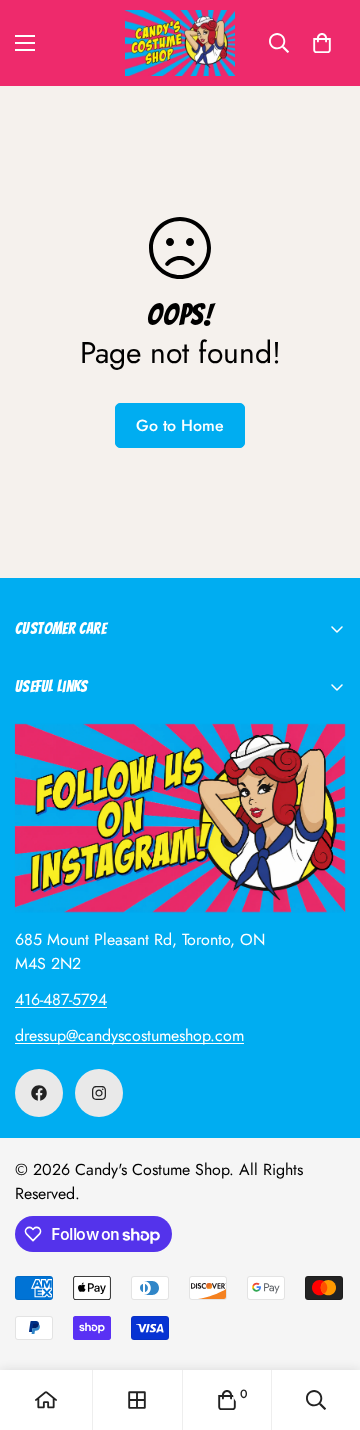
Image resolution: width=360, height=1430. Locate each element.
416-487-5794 (61, 999)
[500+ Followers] (39, 1093)
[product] (46, 1400)
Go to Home (180, 425)
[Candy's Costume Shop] (180, 43)
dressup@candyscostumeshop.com (129, 1035)
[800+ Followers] (99, 1093)
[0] (322, 43)
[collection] (137, 1400)
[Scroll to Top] (324, 1324)
